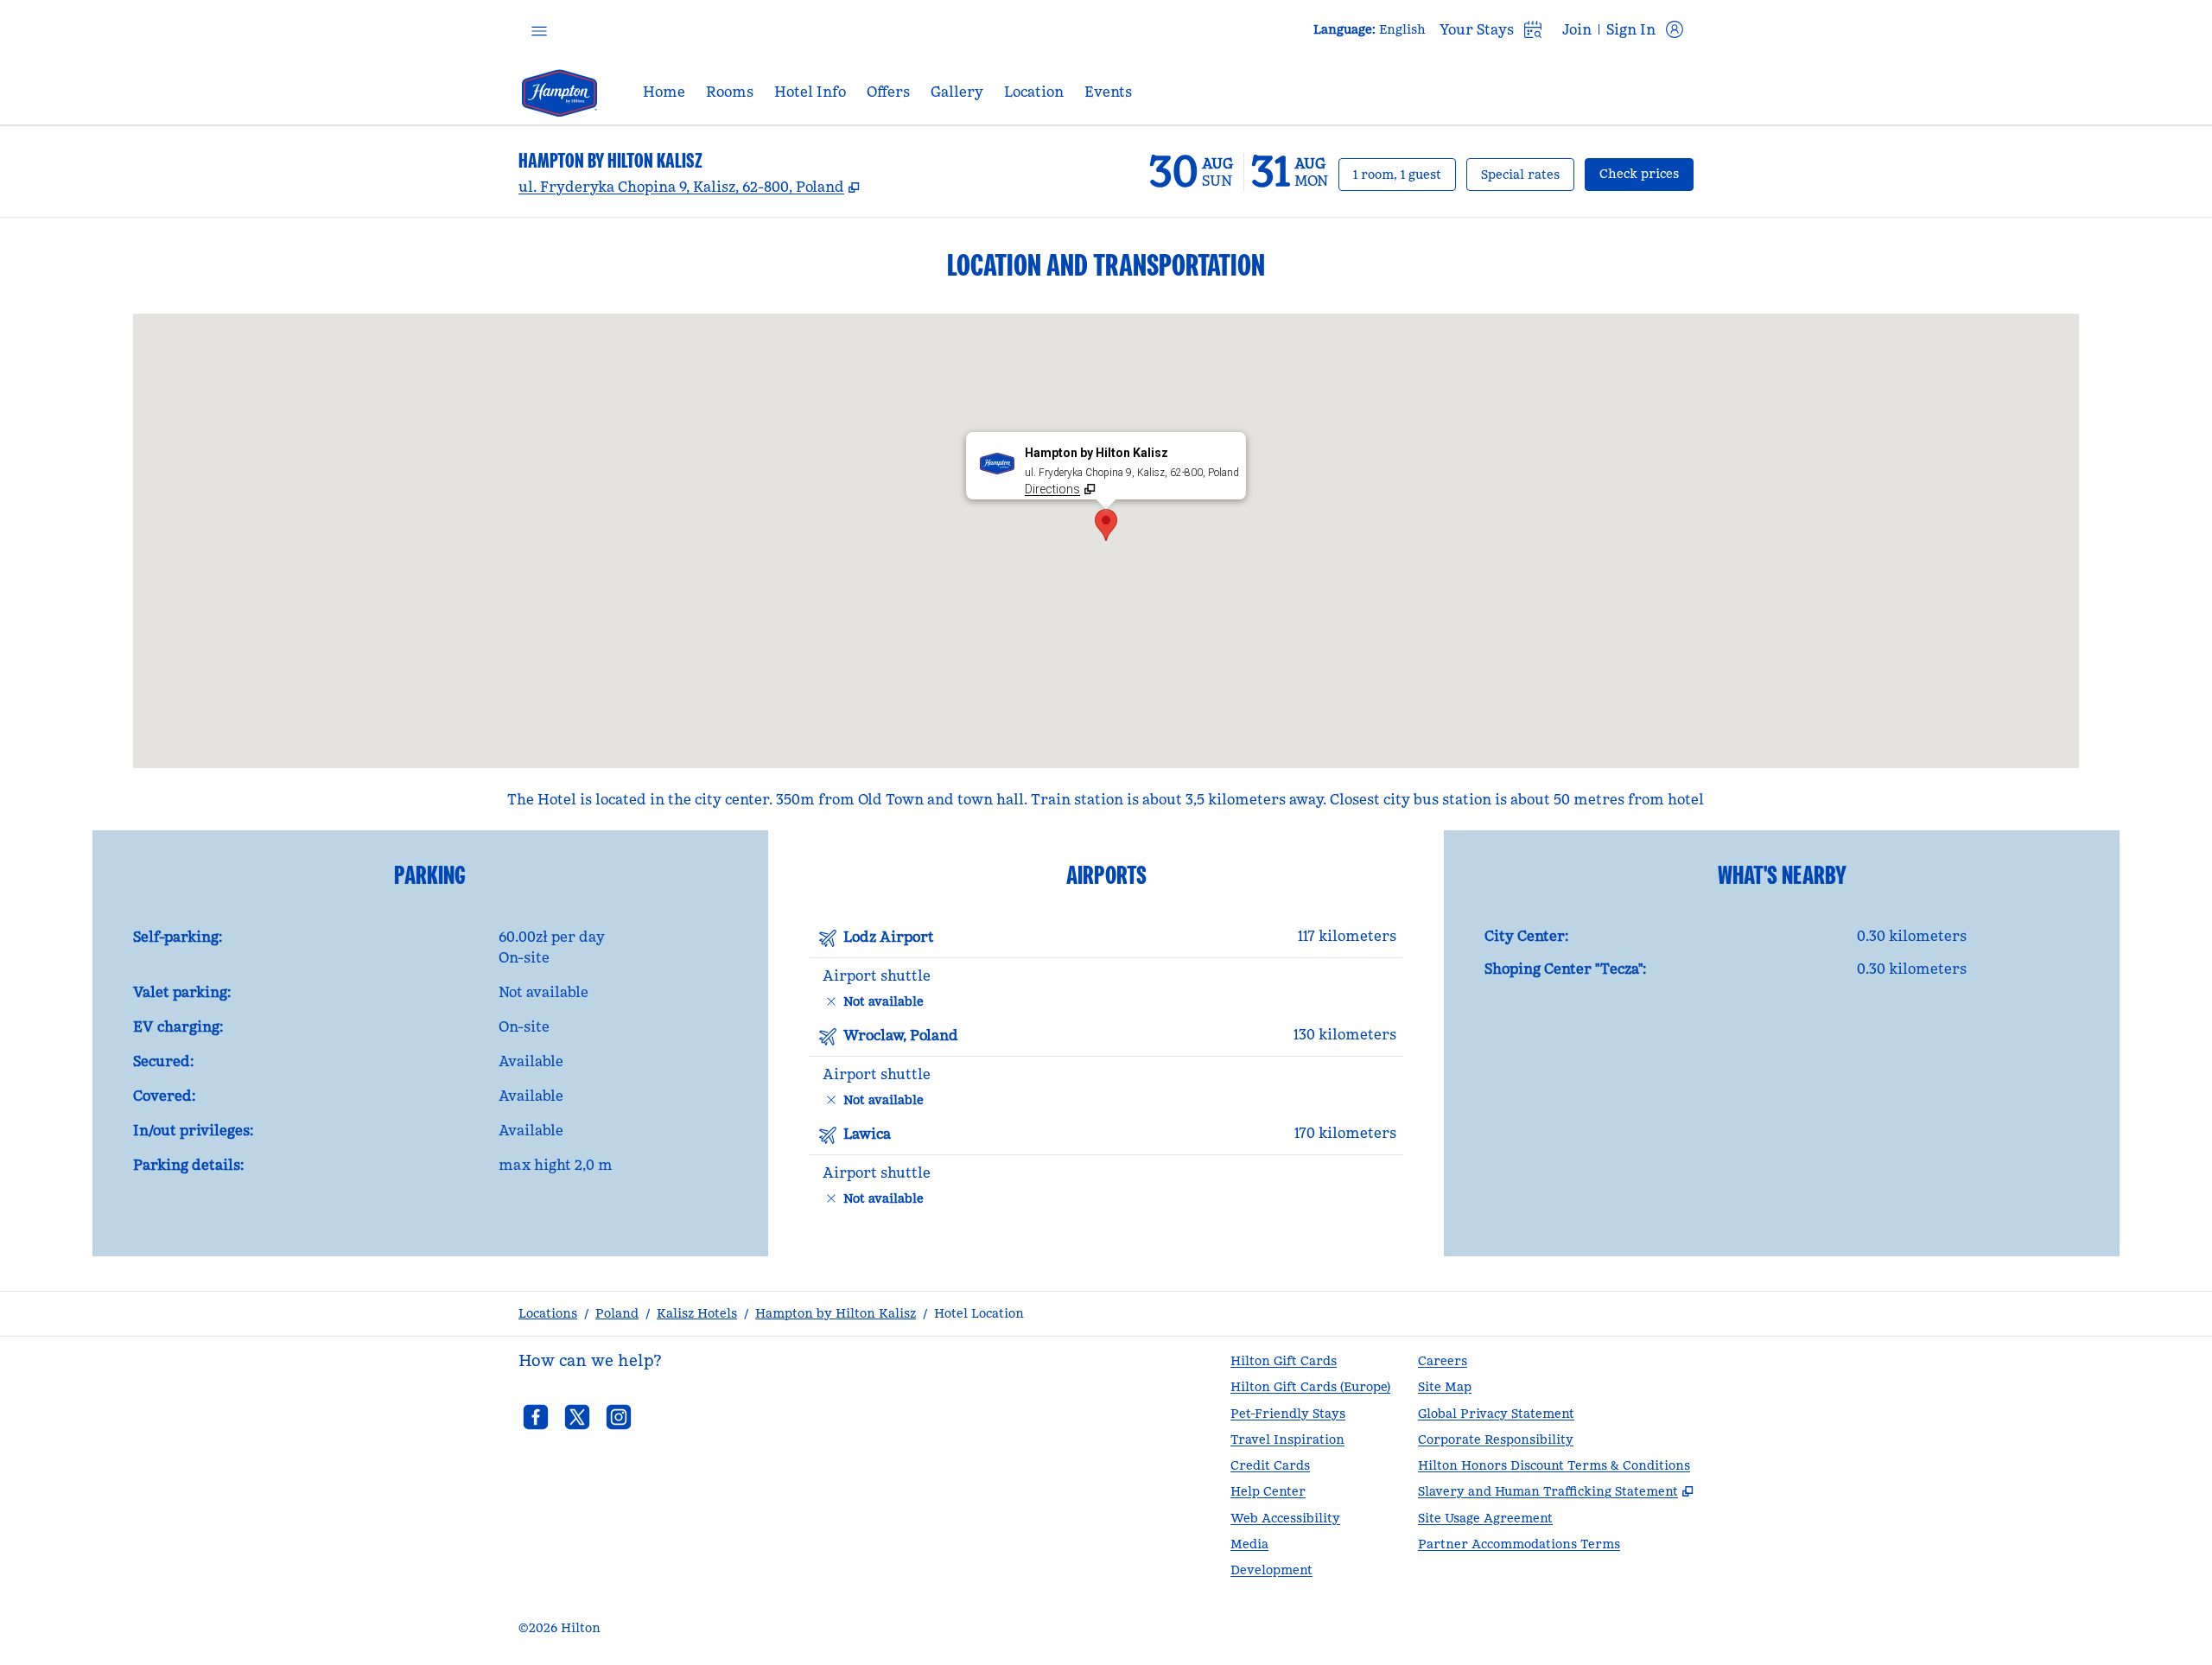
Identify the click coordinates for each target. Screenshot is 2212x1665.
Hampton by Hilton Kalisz (836, 1313)
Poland (617, 1313)
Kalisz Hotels (697, 1313)
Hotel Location (979, 1313)
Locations (548, 1313)
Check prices (1646, 173)
